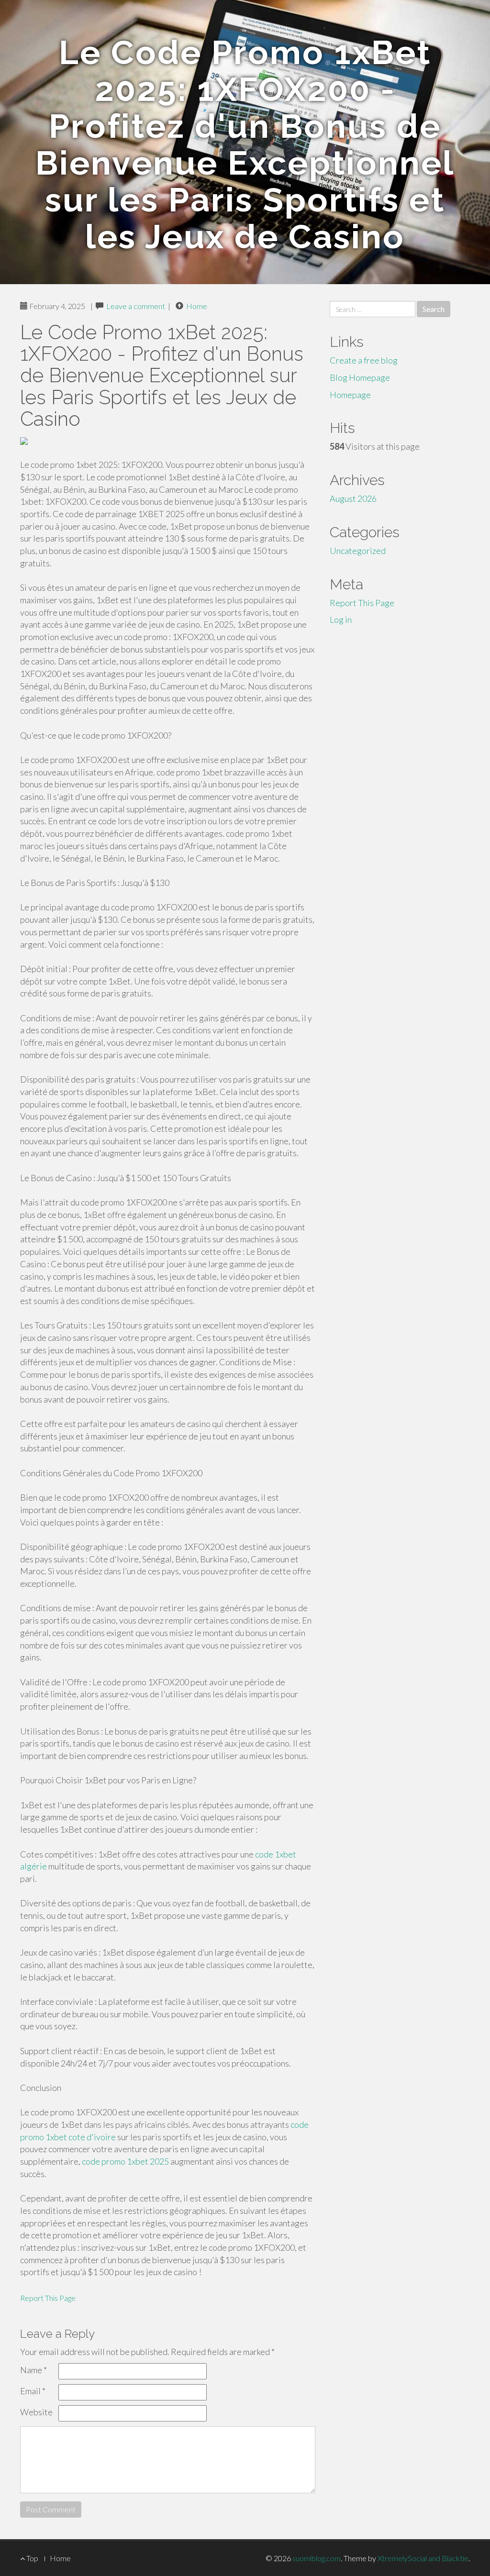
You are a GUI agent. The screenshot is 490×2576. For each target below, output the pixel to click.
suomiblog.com (317, 2558)
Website (36, 2412)
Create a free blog (364, 360)
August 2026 (353, 498)
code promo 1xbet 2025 (125, 2161)
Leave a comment (136, 306)
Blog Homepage (360, 377)
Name (33, 2370)
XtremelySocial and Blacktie (423, 2558)
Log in (341, 619)
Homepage (350, 395)
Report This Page (48, 2298)
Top (32, 2558)
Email (33, 2391)
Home (197, 306)
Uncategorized (358, 551)
